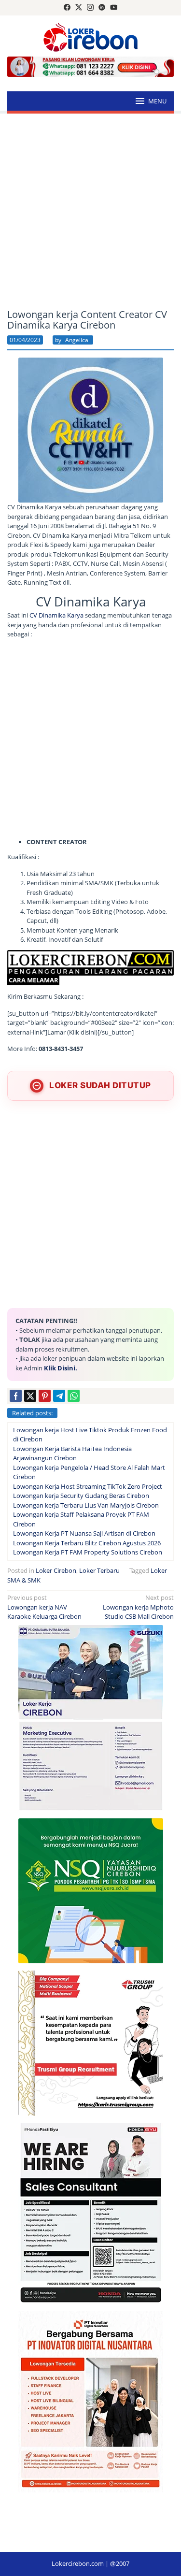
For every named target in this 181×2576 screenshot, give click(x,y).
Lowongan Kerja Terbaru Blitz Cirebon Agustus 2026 (87, 1543)
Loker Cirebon (56, 1570)
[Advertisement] (90, 211)
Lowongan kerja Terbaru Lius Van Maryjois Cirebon (86, 1505)
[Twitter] (79, 8)
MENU (157, 101)
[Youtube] (114, 8)
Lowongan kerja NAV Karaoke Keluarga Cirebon (44, 1607)
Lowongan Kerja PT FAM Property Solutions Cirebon (88, 1552)
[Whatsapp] (74, 1396)
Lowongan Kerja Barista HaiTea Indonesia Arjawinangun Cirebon (72, 1453)
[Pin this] (45, 1396)
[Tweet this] (30, 1396)
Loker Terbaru (99, 1570)
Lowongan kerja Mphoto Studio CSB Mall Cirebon (138, 1607)
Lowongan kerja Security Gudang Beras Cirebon (81, 1496)
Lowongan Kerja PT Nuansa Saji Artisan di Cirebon (84, 1533)
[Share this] (16, 1396)
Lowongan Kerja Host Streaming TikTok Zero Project (88, 1486)
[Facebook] (67, 8)
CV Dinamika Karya (57, 615)
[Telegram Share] (59, 1396)
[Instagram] (90, 8)
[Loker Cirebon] (90, 36)
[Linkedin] (102, 8)
